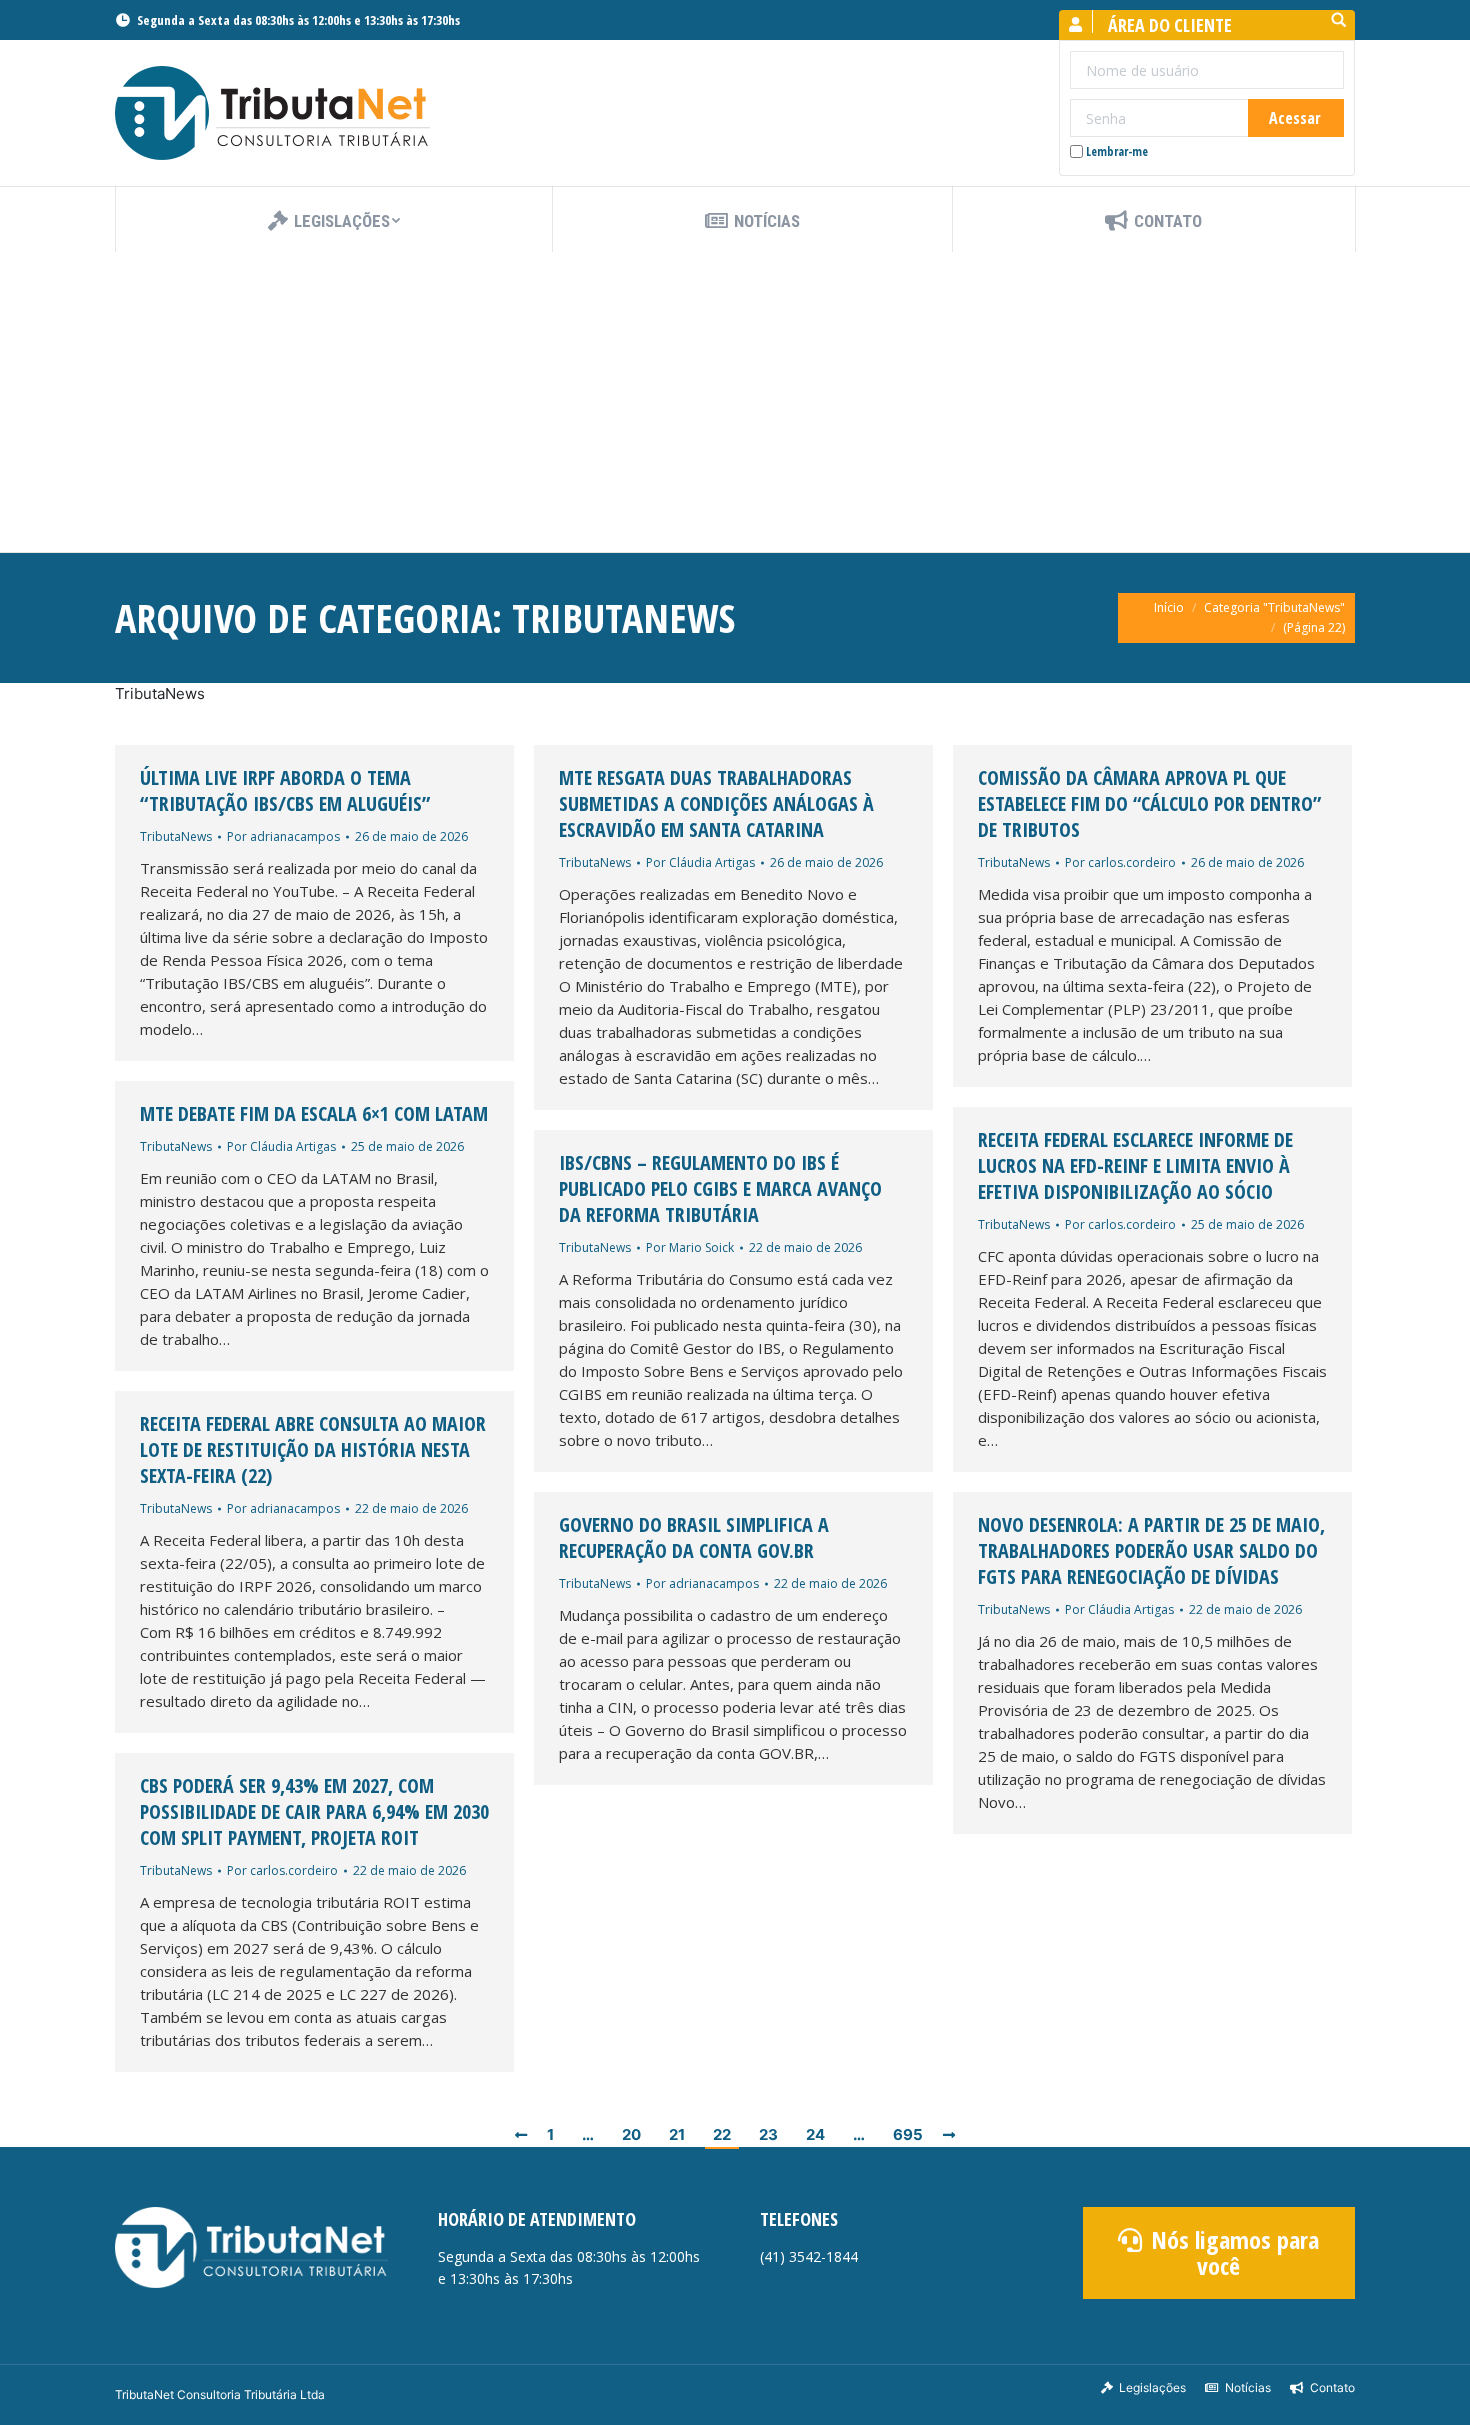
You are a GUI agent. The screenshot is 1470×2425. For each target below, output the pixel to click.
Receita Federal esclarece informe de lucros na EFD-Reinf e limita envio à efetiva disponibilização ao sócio (1135, 1166)
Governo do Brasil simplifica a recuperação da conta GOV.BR (694, 1538)
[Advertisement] (735, 402)
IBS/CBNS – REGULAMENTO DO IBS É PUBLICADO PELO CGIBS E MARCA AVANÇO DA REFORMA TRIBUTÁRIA (720, 1189)
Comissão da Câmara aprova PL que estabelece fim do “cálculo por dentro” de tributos (1149, 804)
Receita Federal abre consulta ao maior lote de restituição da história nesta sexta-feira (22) (313, 1450)
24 (815, 2134)
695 (908, 2134)
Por (283, 836)
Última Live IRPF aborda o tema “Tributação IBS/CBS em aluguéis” (285, 791)
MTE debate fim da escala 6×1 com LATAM (314, 1114)
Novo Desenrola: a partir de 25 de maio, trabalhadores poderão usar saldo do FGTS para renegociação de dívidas (1151, 1551)
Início (1169, 607)
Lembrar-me (1117, 151)
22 (722, 2134)
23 (768, 2134)
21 (677, 2134)
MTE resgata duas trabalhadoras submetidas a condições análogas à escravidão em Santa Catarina (716, 804)
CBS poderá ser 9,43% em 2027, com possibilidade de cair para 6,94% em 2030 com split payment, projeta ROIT (314, 1812)
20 (631, 2134)
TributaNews (176, 836)
